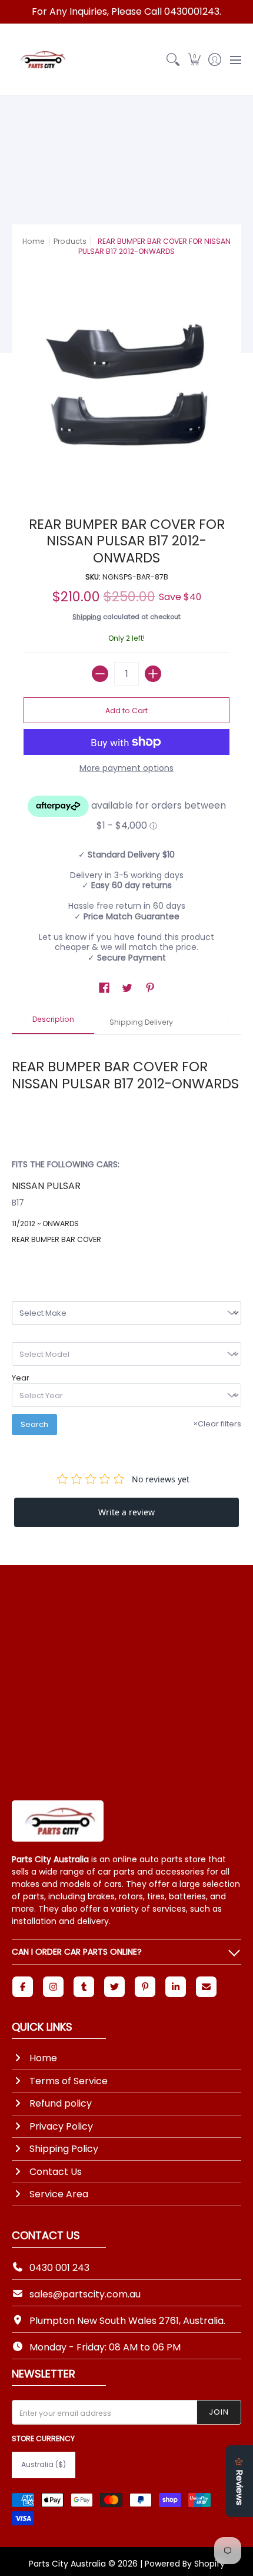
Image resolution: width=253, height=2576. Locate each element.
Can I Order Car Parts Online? (77, 1952)
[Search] (173, 59)
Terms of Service (69, 2081)
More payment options (126, 769)
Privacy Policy (61, 2126)
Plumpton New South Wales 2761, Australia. (127, 2321)
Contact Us (56, 2172)
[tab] (53, 1023)
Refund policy (61, 2103)
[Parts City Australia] (41, 59)
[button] (194, 59)
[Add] (153, 674)
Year (21, 1378)
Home (34, 241)
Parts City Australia (67, 2564)
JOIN (219, 2412)
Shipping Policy (64, 2149)
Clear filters (217, 1424)
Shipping (87, 617)
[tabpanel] (126, 1148)
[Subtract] (100, 674)
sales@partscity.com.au (85, 2294)
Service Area (59, 2194)
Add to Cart (126, 711)
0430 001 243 (59, 2268)
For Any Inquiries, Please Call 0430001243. (126, 11)
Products (70, 241)
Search (34, 1424)
